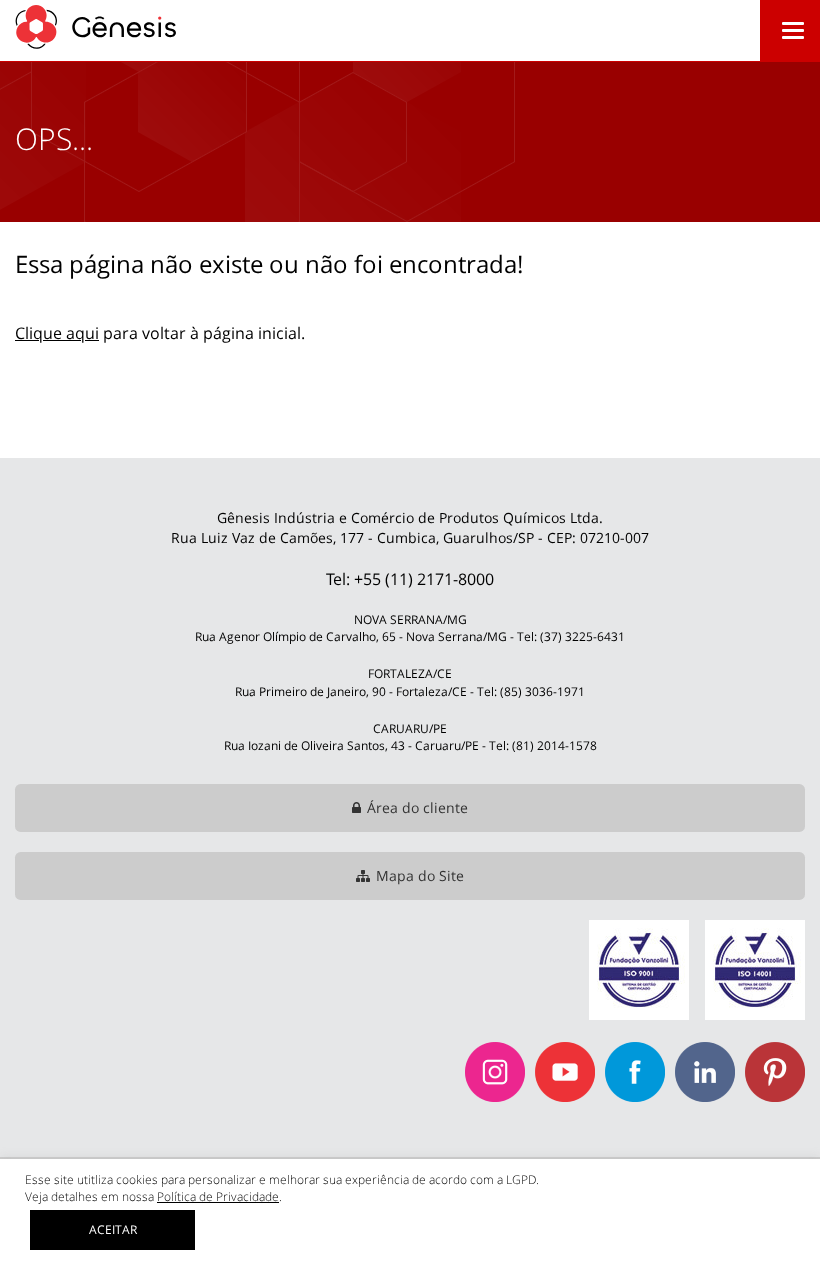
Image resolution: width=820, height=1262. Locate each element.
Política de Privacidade (218, 1196)
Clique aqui (57, 333)
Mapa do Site (420, 875)
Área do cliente (417, 807)
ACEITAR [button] (113, 1229)
